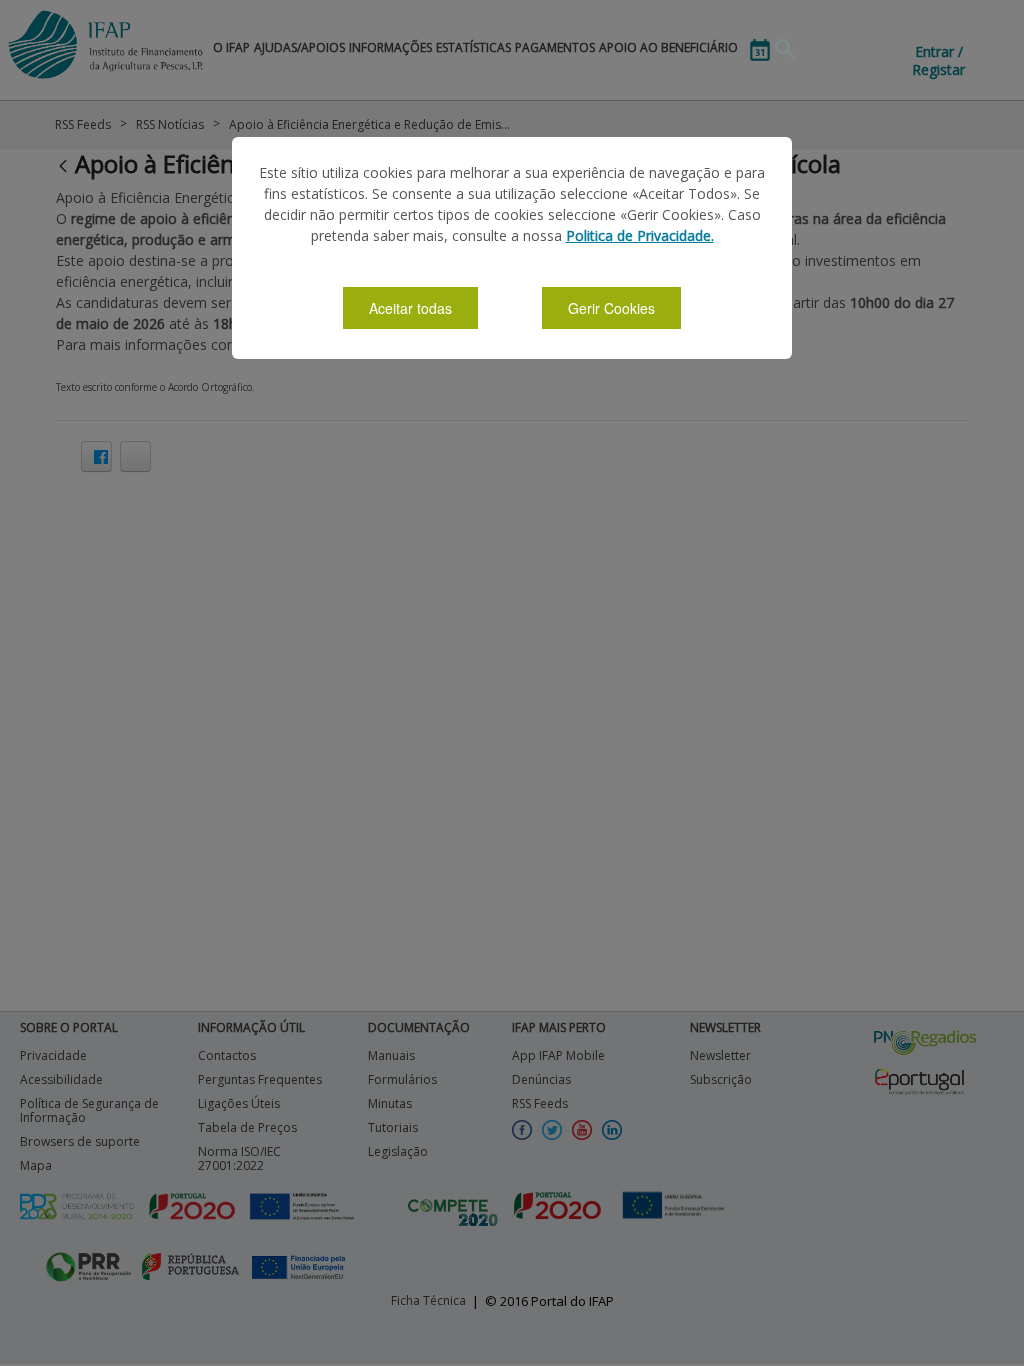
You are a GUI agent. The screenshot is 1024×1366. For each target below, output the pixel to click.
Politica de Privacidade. (640, 235)
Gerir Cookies (611, 308)
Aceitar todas (410, 308)
